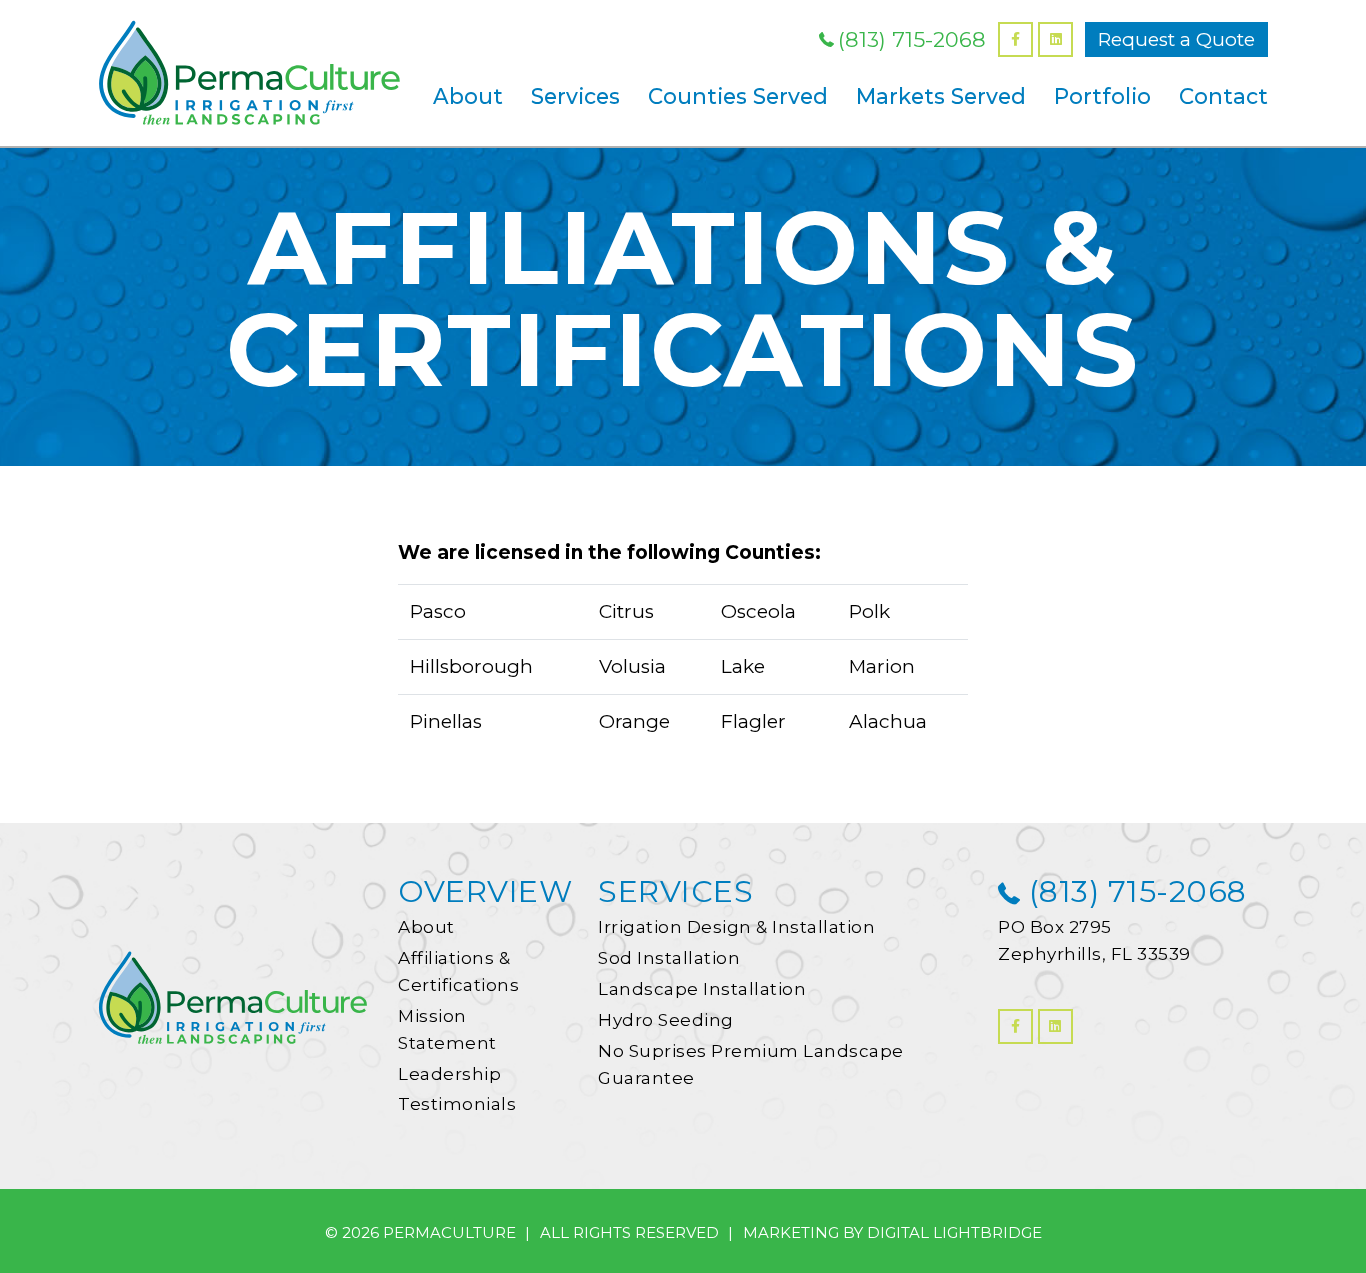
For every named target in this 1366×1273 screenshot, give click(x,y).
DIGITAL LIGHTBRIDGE (954, 1232)
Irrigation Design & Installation (736, 927)
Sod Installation (669, 958)
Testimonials (457, 1104)
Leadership (449, 1074)
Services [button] (575, 96)
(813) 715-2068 (912, 39)
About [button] (468, 96)
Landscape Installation (702, 989)
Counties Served (738, 96)
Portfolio (1102, 96)
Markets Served (941, 96)
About (426, 927)
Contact (1223, 96)
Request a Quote (1176, 39)
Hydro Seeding (666, 1020)
